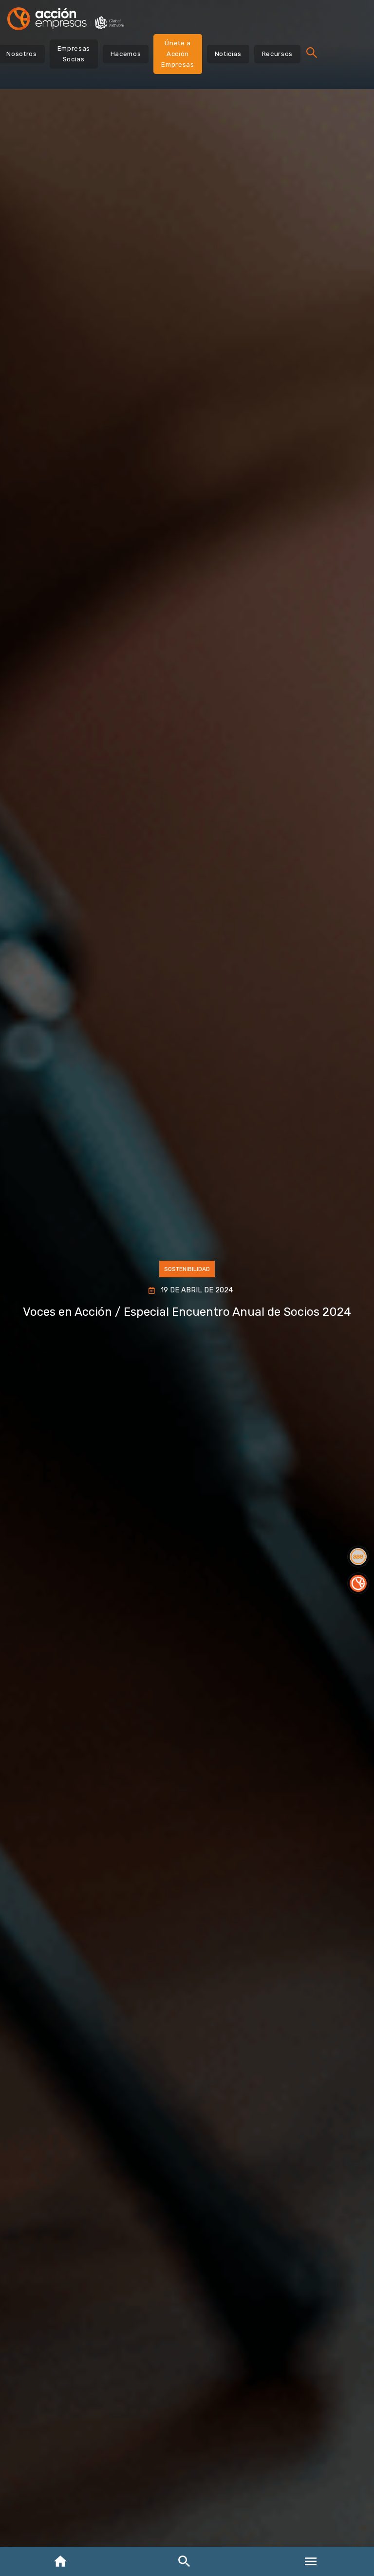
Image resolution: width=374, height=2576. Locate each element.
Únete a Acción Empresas (178, 54)
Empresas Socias (74, 54)
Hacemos (126, 54)
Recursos (277, 54)
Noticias (228, 54)
